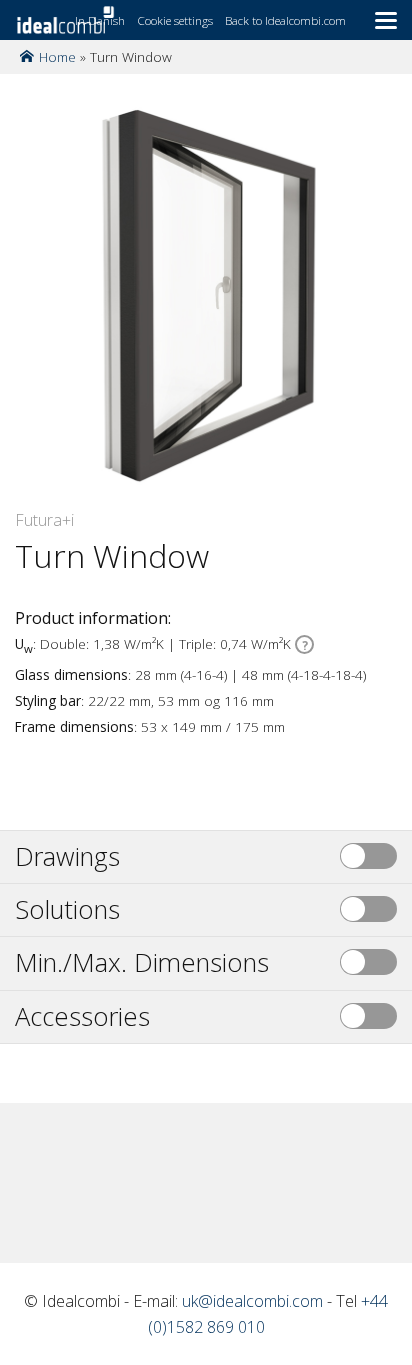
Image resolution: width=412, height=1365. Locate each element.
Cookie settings (175, 20)
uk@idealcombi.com (252, 1301)
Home (57, 56)
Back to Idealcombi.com (285, 20)
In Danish (100, 20)
